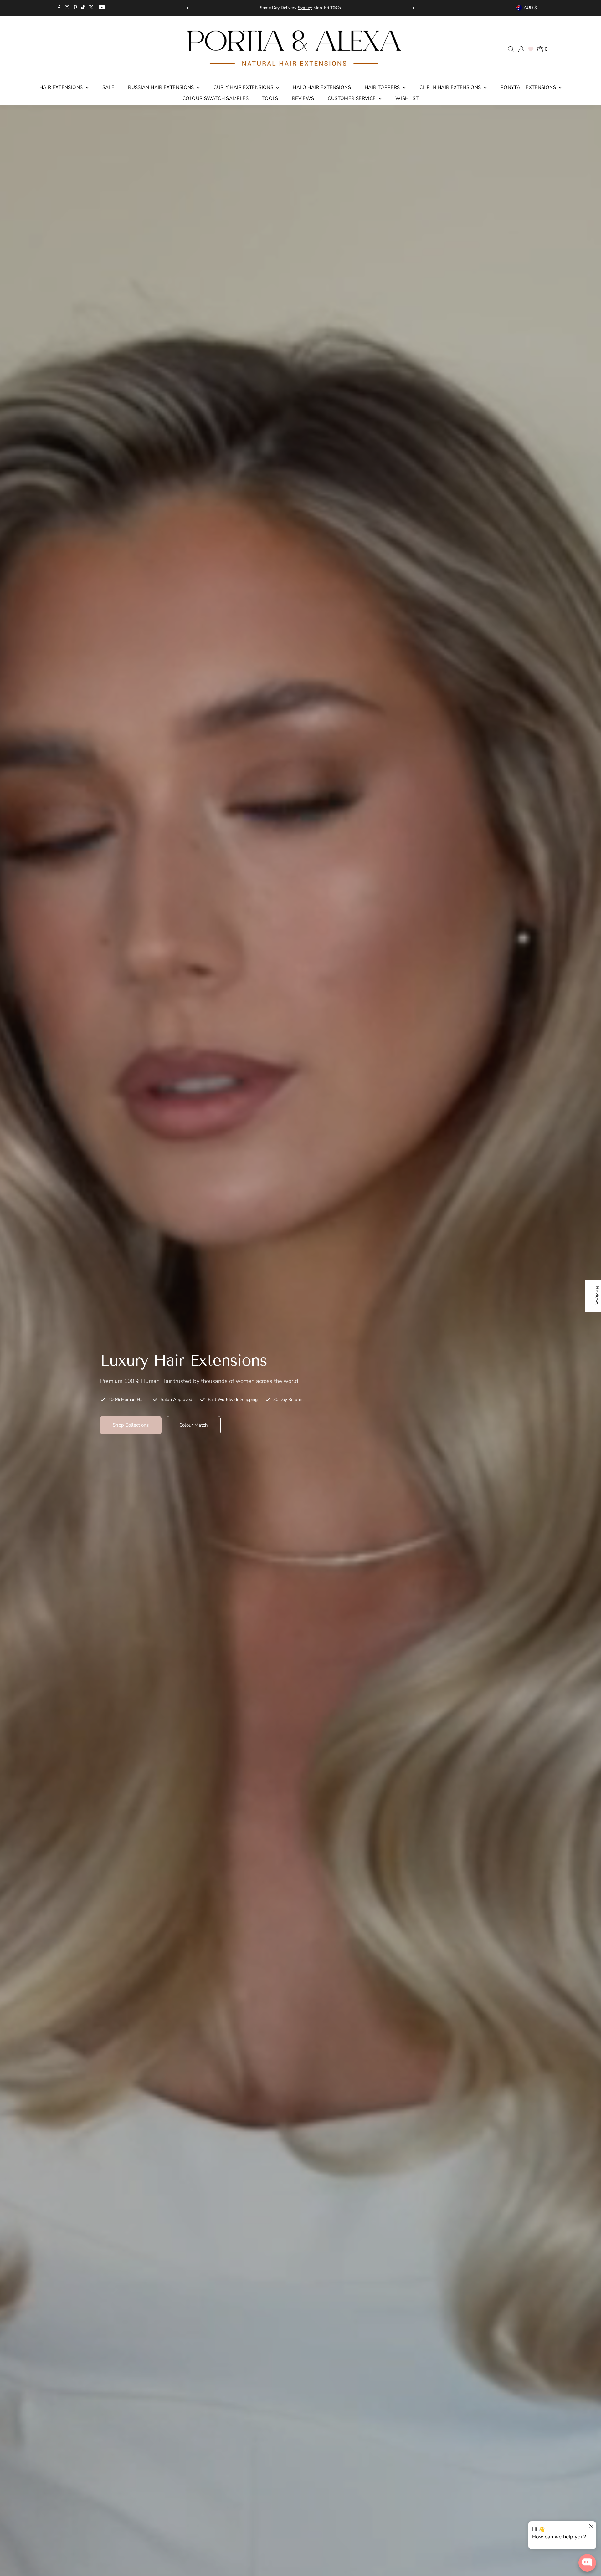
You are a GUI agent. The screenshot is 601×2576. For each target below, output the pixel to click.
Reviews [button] (597, 1296)
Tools (270, 98)
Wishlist (407, 98)
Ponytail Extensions (529, 87)
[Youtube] (102, 8)
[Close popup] (591, 2527)
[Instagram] (67, 8)
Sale (108, 87)
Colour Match (194, 1425)
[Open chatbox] (587, 2563)
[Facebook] (59, 8)
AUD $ (530, 8)
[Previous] (188, 8)
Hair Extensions (62, 87)
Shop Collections (131, 1425)
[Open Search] (511, 49)
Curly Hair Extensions (244, 87)
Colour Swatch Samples (216, 98)
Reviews (303, 98)
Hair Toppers (383, 87)
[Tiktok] (83, 8)
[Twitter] (91, 8)
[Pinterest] (75, 8)
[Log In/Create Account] (521, 49)
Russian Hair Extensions (162, 87)
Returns (275, 8)
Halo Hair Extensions (322, 87)
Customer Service (352, 98)
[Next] (413, 8)
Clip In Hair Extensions (451, 87)
